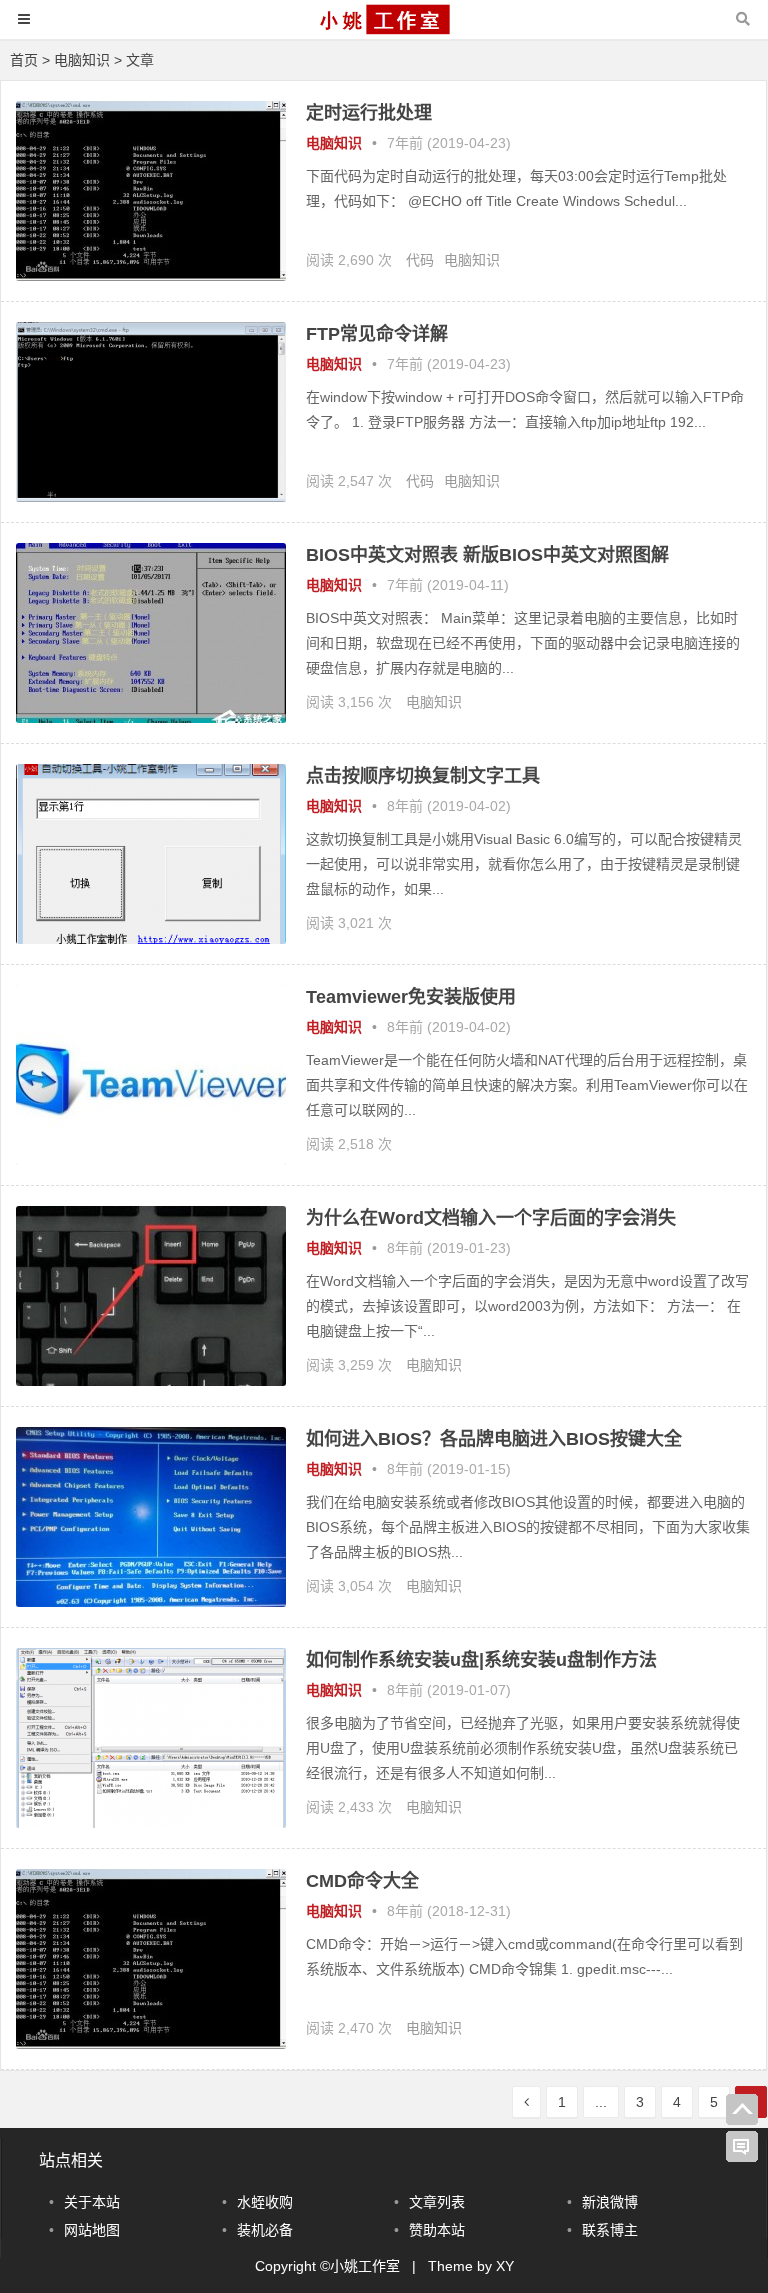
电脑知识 (82, 60)
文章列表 (437, 2202)
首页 (24, 60)
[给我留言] (742, 2147)
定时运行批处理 (369, 113)
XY (505, 2266)
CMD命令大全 (362, 1881)
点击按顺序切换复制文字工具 (423, 776)
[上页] (526, 2102)
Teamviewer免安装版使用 (411, 997)
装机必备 (265, 2230)
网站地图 (92, 2230)
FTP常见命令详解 (377, 334)
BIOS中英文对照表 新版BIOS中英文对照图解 (487, 555)
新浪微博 (610, 2202)
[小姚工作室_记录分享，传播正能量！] (384, 28)
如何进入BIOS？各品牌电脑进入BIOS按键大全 (494, 1439)
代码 (420, 260)
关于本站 (92, 2202)
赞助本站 (437, 2230)
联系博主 (610, 2230)
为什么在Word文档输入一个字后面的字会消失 (491, 1218)
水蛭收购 (265, 2202)
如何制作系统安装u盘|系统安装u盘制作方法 (481, 1660)
